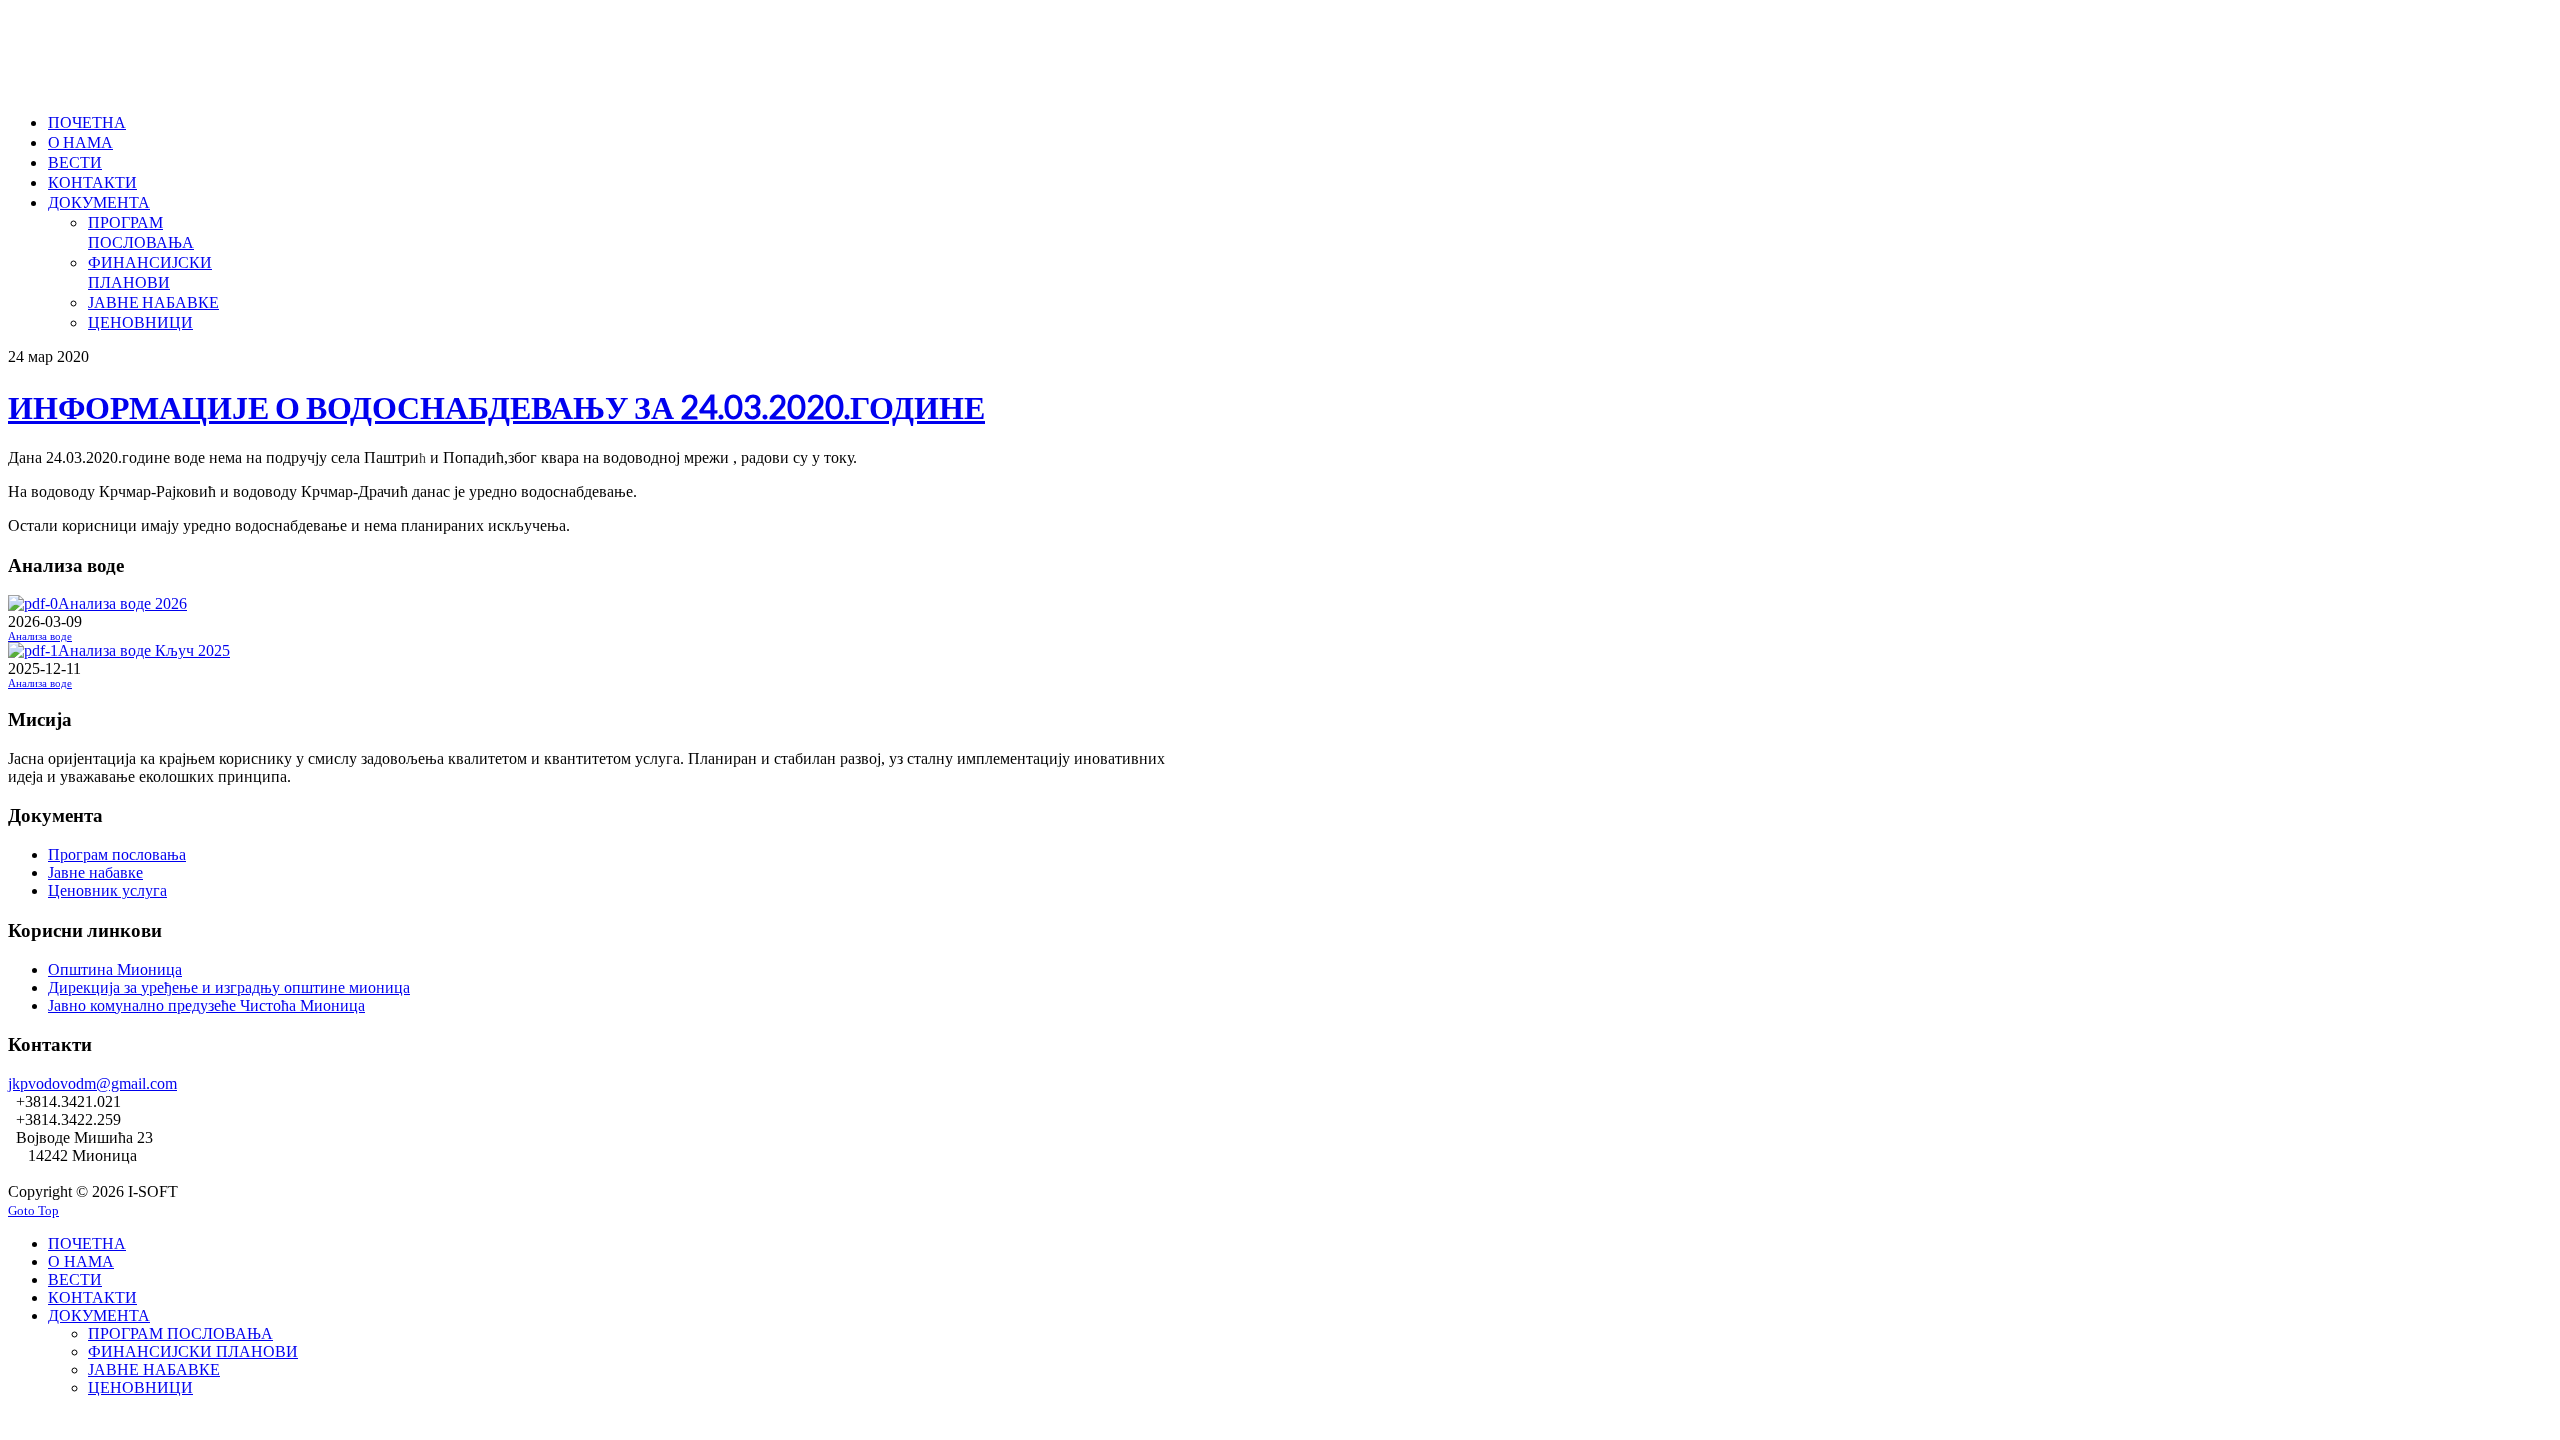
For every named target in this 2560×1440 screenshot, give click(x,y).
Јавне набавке (95, 872)
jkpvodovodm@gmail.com (92, 1083)
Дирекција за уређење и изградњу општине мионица (229, 987)
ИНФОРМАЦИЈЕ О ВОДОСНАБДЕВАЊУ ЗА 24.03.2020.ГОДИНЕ (496, 406)
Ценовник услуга (107, 890)
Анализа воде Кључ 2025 (144, 650)
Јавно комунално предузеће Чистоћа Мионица (206, 1005)
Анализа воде (40, 636)
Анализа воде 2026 (122, 603)
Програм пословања (117, 854)
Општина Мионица (115, 969)
